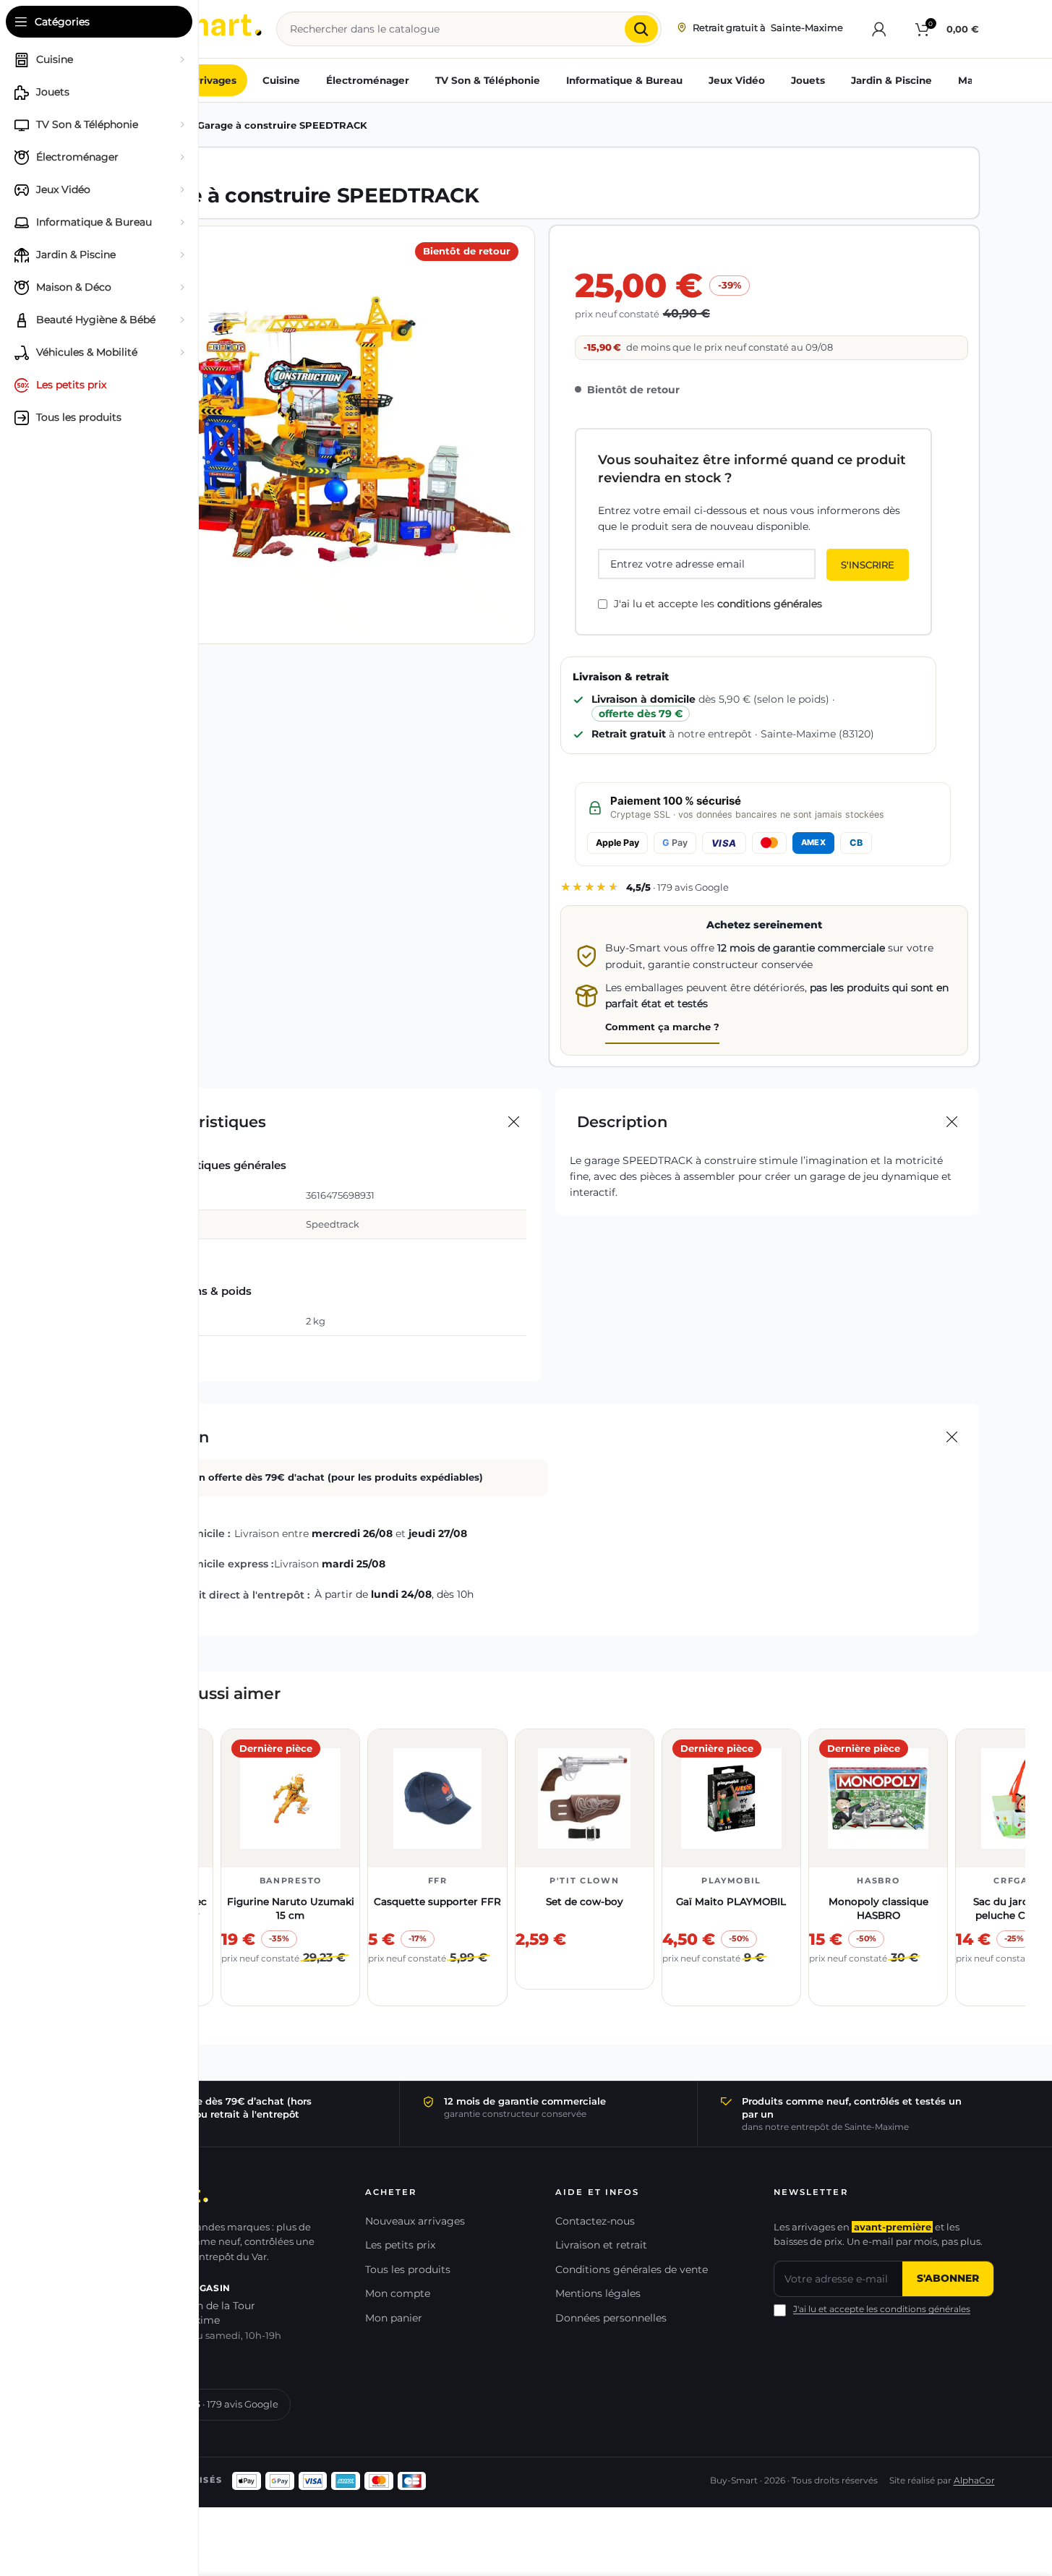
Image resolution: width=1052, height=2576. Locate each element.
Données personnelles (611, 2318)
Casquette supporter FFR (437, 1901)
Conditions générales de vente (632, 2269)
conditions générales (770, 604)
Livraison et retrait (601, 2245)
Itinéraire (150, 2362)
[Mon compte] (879, 29)
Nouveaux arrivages (415, 2221)
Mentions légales (598, 2293)
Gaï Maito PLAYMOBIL (731, 1901)
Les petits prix (400, 2245)
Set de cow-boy (585, 1901)
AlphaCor (974, 2481)
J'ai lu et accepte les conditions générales (882, 2309)
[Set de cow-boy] (585, 1798)
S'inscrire (868, 565)
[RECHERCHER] (641, 29)
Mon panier (394, 2318)
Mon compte (398, 2293)
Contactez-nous (595, 2221)
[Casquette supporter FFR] (437, 1798)
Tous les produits (408, 2269)
